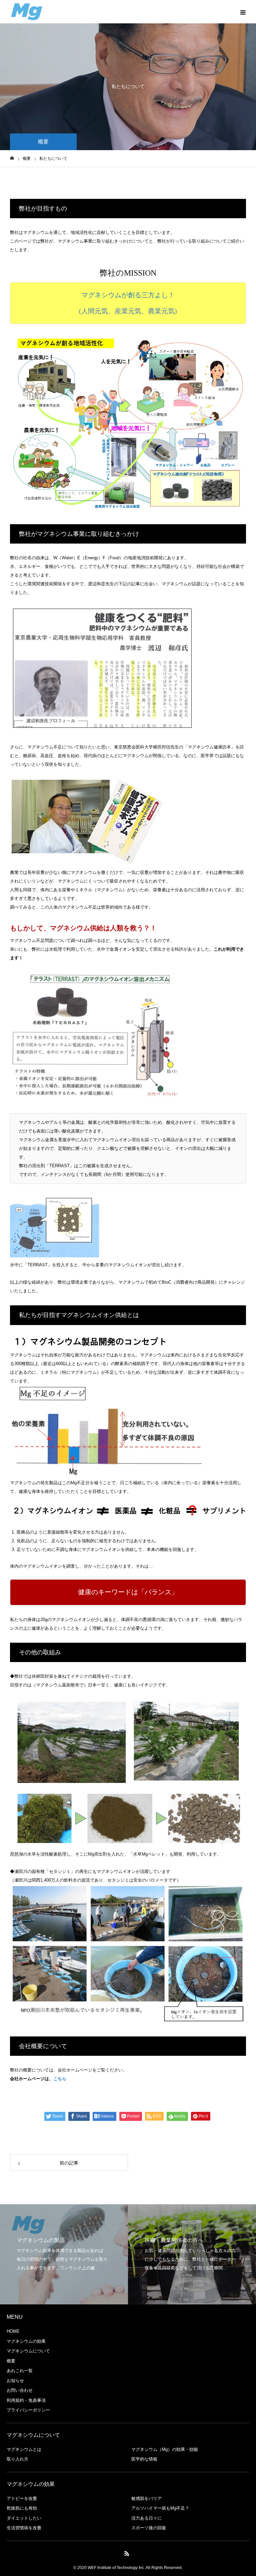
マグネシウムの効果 (26, 2341)
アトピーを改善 (22, 2498)
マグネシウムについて (28, 2351)
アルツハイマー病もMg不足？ (160, 2508)
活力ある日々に (146, 2518)
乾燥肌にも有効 (22, 2508)
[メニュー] (243, 12)
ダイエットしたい (24, 2518)
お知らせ (15, 2381)
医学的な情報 (144, 2459)
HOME (13, 2331)
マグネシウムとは (24, 2449)
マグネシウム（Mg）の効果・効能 (165, 2449)
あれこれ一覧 (20, 2371)
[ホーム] (12, 158)
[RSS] (127, 2553)
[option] (64, 2254)
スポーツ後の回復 (149, 2528)
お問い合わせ (20, 2390)
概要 (11, 2361)
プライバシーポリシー (28, 2410)
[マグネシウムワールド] (27, 12)
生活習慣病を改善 (24, 2528)
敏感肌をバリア (146, 2498)
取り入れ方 (17, 2459)
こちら (60, 2079)
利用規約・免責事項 (26, 2400)
